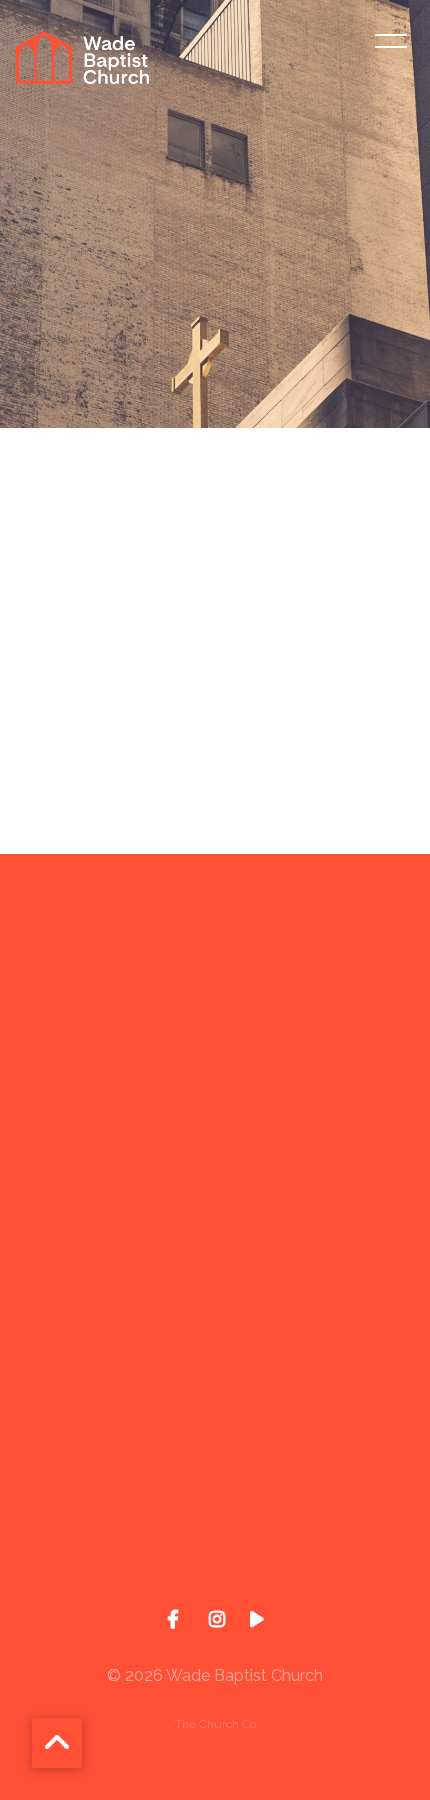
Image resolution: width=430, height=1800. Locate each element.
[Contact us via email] (215, 965)
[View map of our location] (215, 1304)
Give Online (214, 1585)
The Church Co (215, 1724)
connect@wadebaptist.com (215, 1077)
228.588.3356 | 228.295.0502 (214, 1246)
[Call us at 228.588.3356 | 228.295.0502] (215, 1134)
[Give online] (215, 1473)
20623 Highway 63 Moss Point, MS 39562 (214, 1416)
